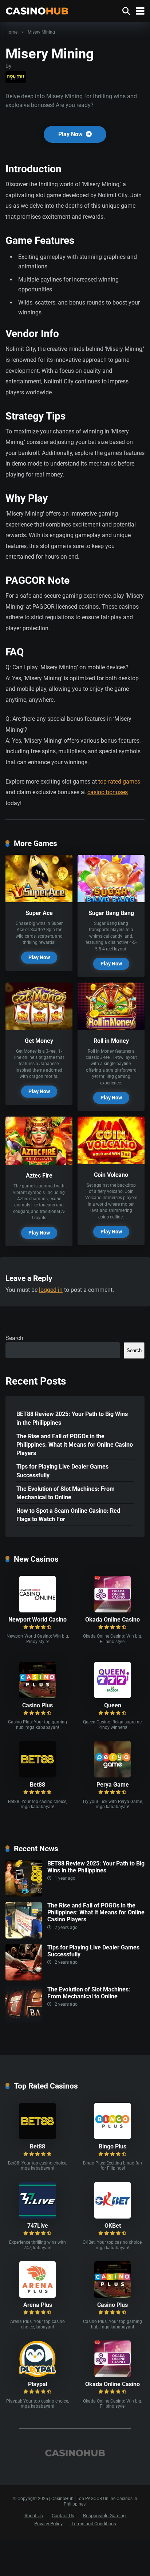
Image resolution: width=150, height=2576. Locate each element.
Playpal (38, 2384)
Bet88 (37, 1785)
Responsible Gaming (104, 2516)
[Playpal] (37, 2375)
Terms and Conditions (94, 2524)
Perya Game (113, 1785)
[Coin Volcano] (111, 1162)
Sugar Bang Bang (111, 913)
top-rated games (119, 782)
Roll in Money (111, 1041)
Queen (113, 1705)
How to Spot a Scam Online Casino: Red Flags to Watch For (68, 1515)
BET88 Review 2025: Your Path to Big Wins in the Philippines (72, 1418)
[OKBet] (112, 2217)
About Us (34, 2516)
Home (11, 32)
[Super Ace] (39, 900)
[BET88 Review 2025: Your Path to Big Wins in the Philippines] (24, 1894)
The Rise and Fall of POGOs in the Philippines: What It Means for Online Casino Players (75, 1445)
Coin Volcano (111, 1175)
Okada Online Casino (112, 1620)
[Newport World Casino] (37, 1610)
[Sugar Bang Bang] (111, 900)
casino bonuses (108, 792)
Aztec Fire (39, 1176)
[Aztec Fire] (39, 1163)
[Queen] (112, 1696)
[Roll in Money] (111, 1028)
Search (14, 1338)
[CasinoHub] (37, 10)
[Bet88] (37, 1775)
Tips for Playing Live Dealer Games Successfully (62, 1471)
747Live (38, 2226)
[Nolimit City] (16, 77)
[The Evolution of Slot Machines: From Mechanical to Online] (24, 2020)
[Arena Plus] (37, 2296)
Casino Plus (37, 1705)
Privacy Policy (48, 2524)
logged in (51, 1290)
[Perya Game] (112, 1775)
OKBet (113, 2226)
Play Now (71, 134)
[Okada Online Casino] (112, 1610)
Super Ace (39, 913)
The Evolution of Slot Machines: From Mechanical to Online (66, 1493)
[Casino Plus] (37, 1696)
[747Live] (37, 2217)
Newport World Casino (37, 1620)
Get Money (39, 1041)
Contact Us (63, 2516)
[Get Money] (39, 1028)
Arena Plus (38, 2305)
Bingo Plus (112, 2146)
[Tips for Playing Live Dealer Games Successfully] (24, 1978)
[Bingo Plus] (112, 2137)
